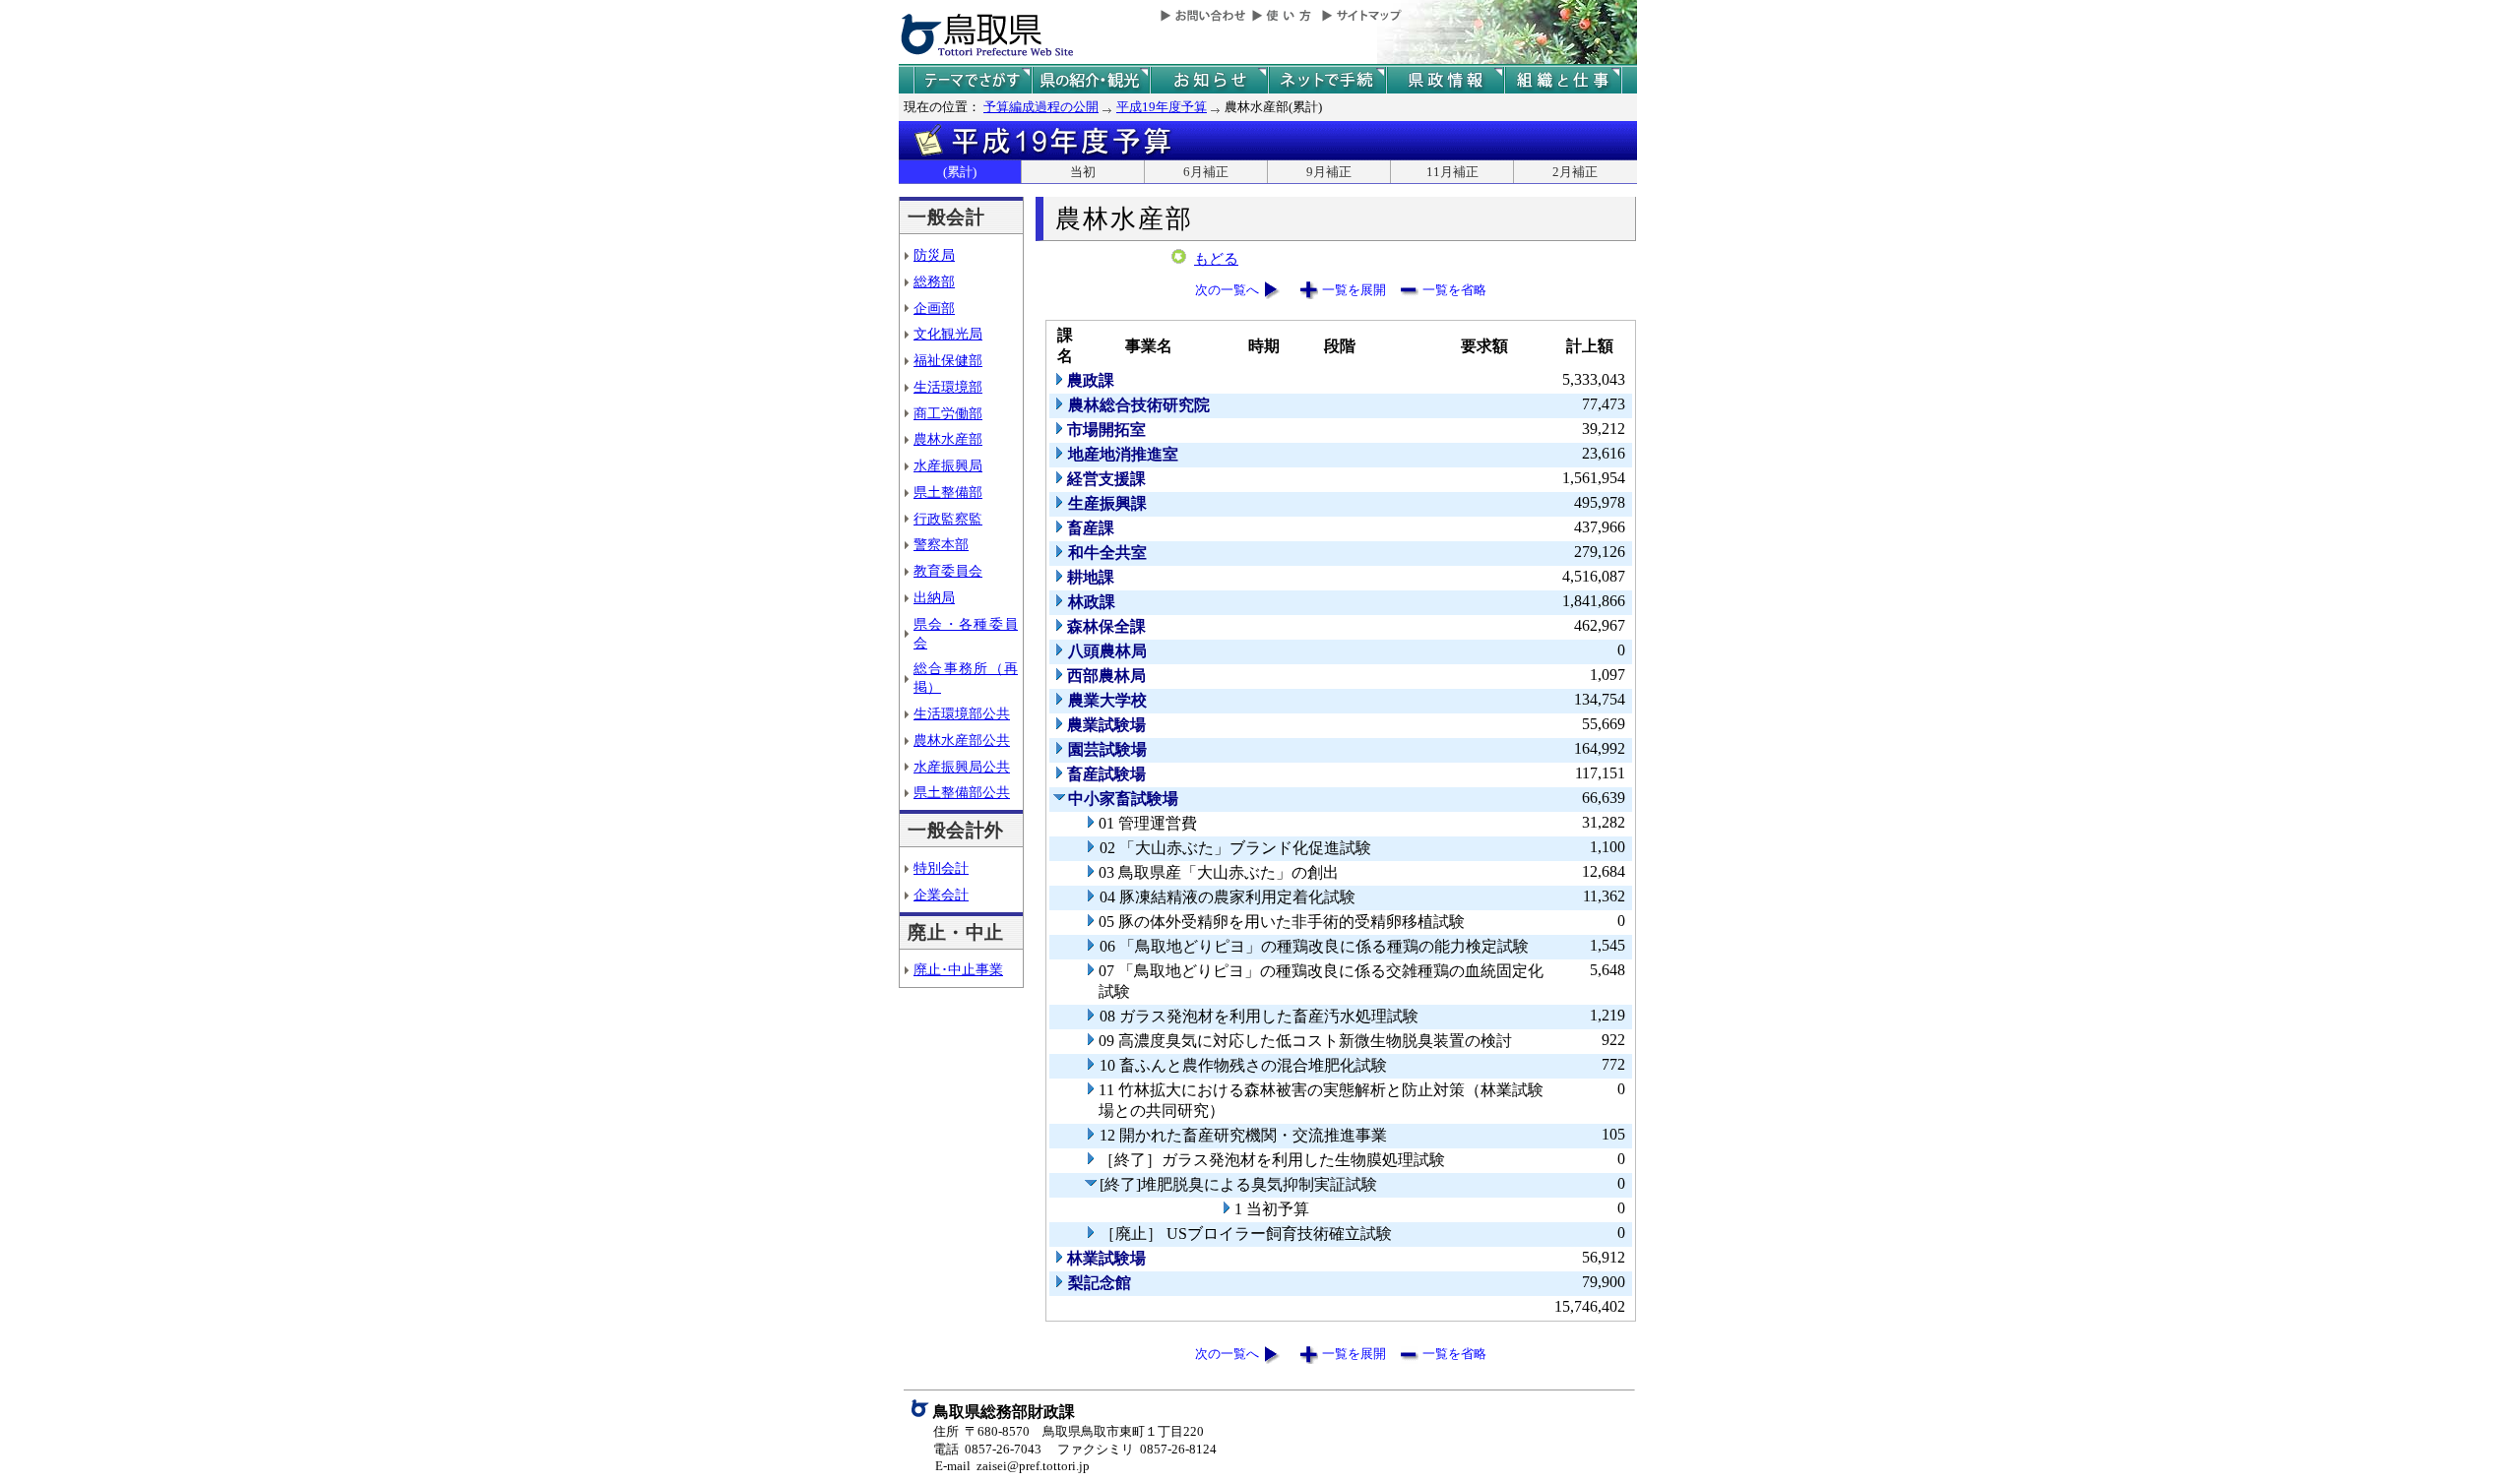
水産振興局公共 (962, 767)
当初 (1083, 172)
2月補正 (1575, 172)
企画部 (934, 308)
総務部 (934, 281)
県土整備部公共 (962, 792)
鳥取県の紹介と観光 (1091, 80)
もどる (1216, 259)
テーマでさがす (973, 80)
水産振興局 (948, 465)
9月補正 (1329, 172)
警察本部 (941, 544)
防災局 (934, 255)
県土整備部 (948, 492)
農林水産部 (948, 439)
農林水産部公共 (962, 740)
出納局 (934, 597)
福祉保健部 (948, 360)
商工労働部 (948, 413)
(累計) (960, 172)
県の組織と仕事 (1563, 80)
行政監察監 (948, 519)
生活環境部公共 (962, 713)
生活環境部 (948, 387)
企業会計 (941, 895)
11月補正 (1452, 172)
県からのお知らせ (1209, 80)
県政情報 (1445, 80)
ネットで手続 (1327, 80)
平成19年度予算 (1162, 107)
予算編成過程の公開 (1041, 107)
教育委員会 (948, 571)
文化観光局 (948, 334)
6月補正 (1206, 172)
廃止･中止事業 (958, 969)
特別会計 (941, 868)
